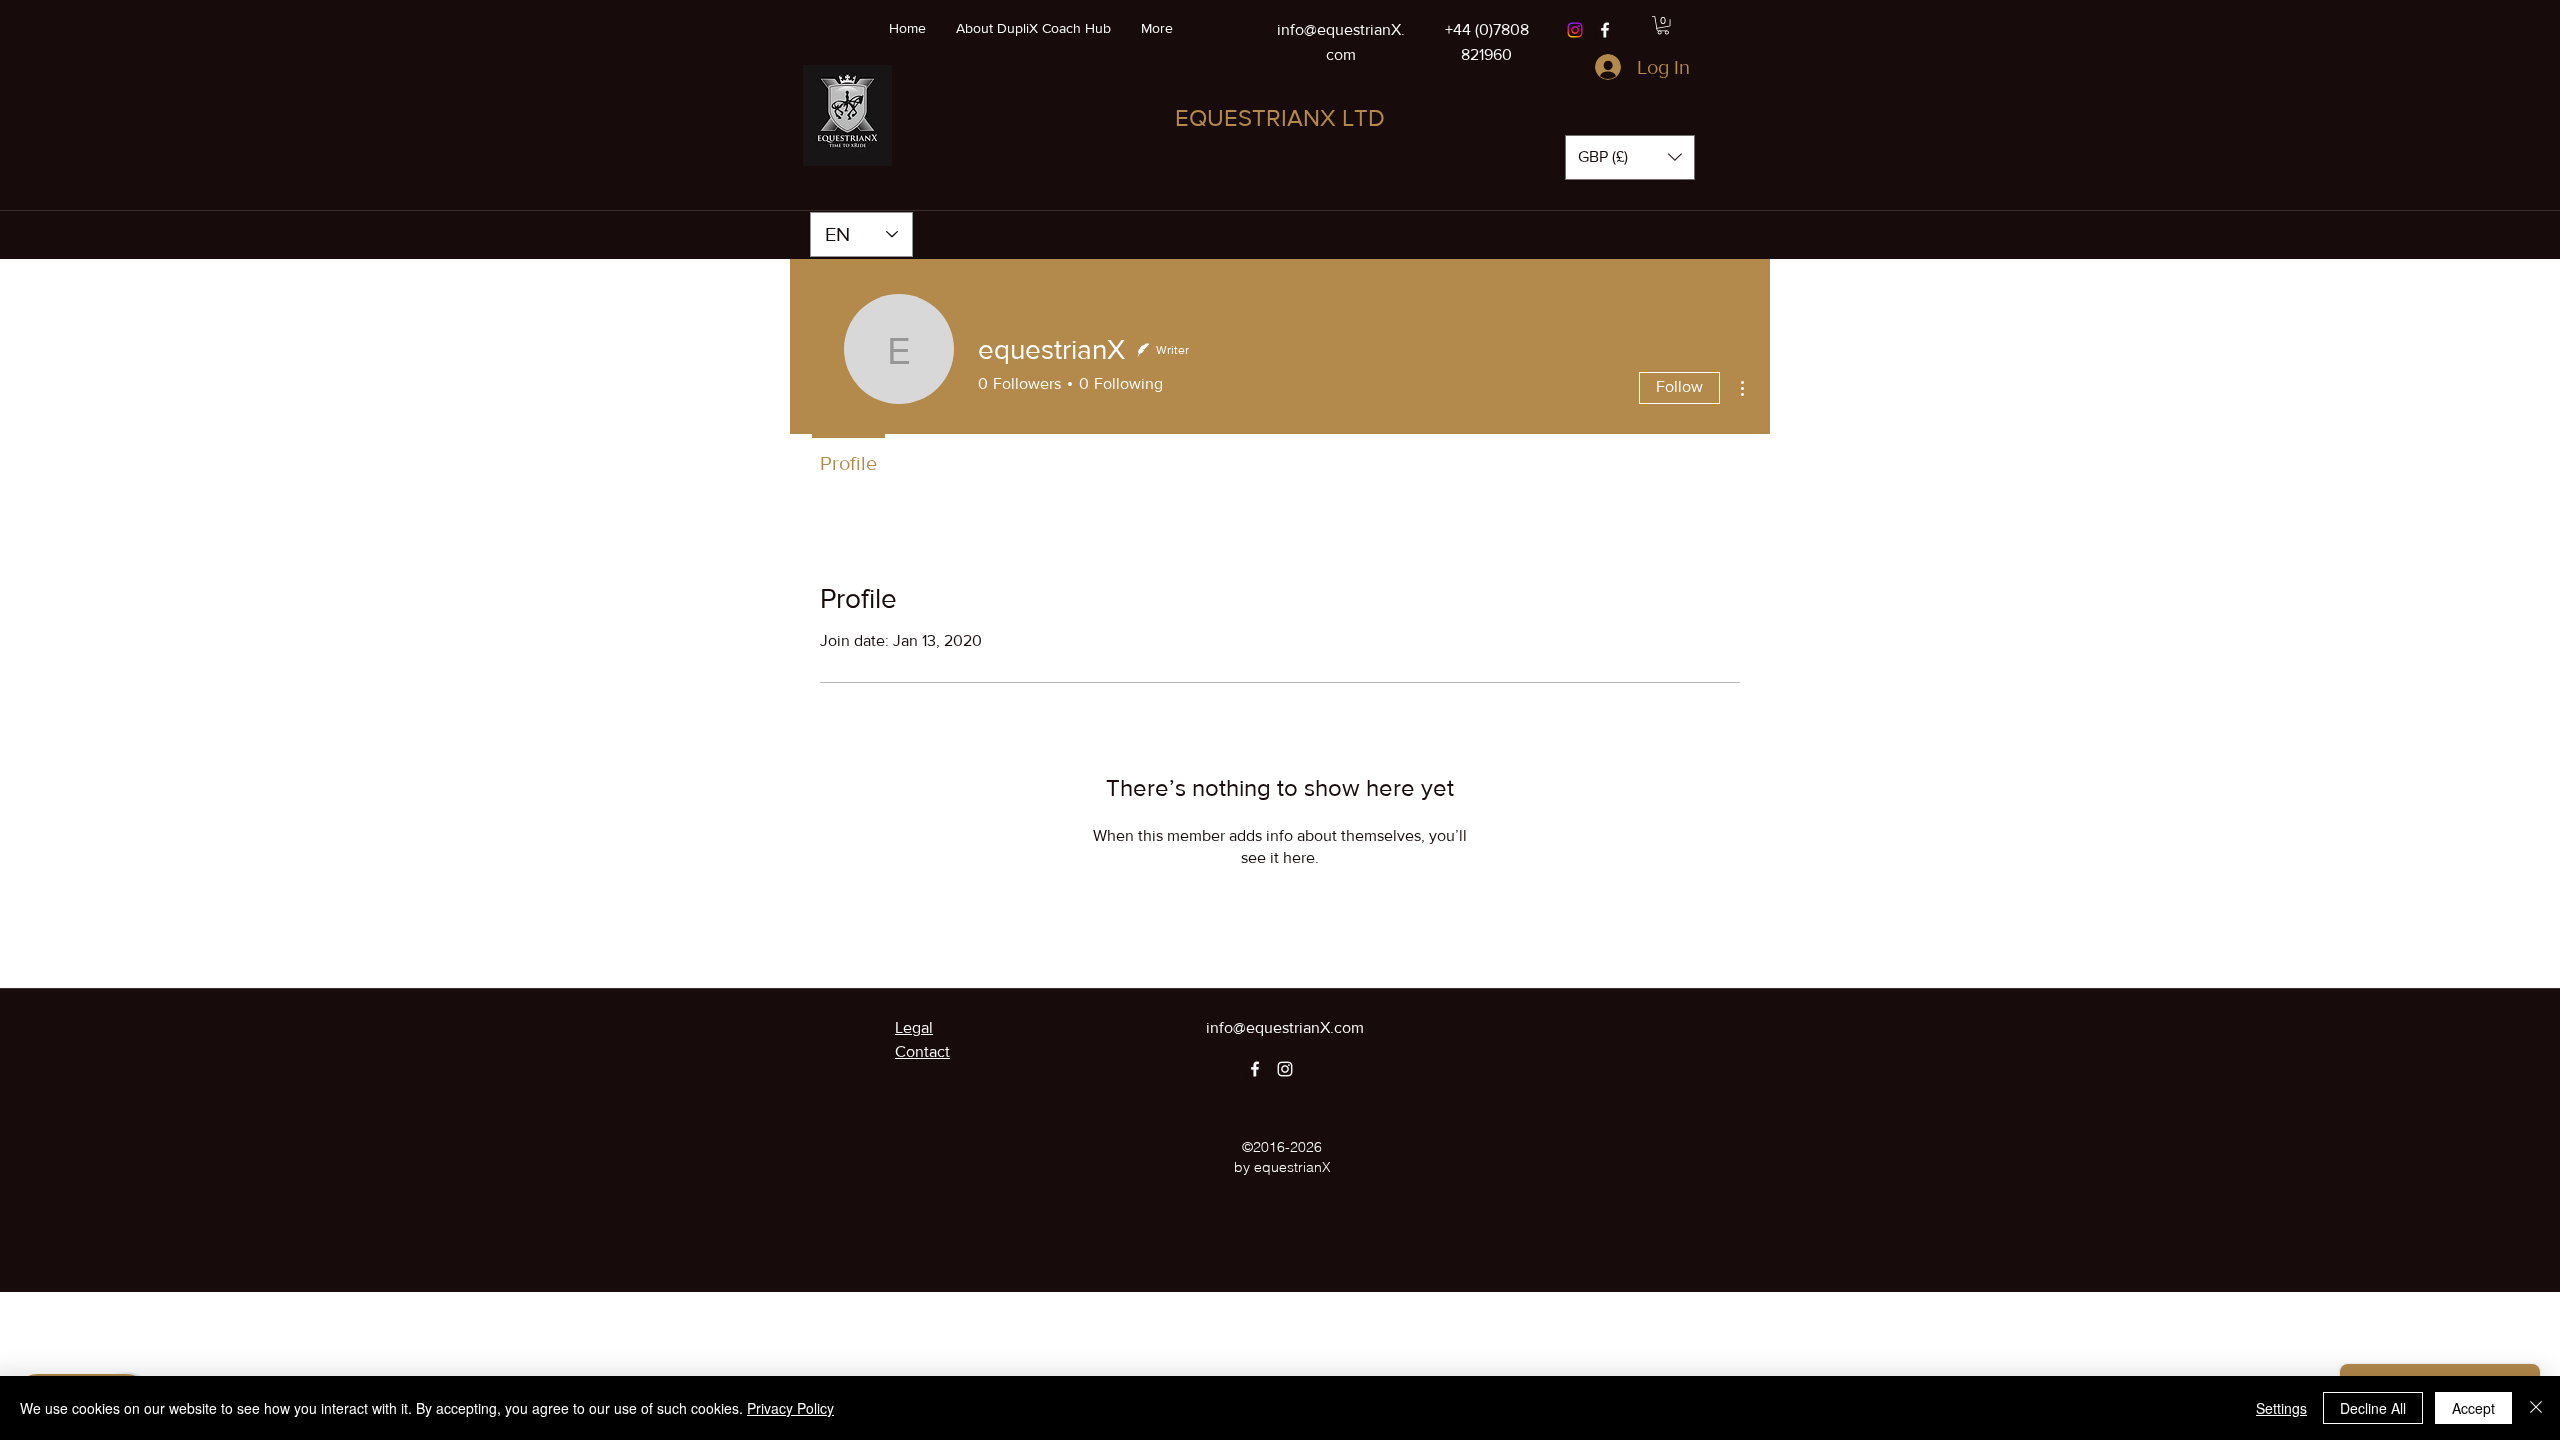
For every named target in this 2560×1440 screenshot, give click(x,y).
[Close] (2536, 1408)
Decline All (2373, 1408)
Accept (2473, 1408)
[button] (1663, 25)
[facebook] (1605, 30)
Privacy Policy (790, 1408)
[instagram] (1285, 1069)
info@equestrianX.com (1285, 1027)
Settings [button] (2281, 1408)
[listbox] (1630, 157)
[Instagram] (1575, 30)
